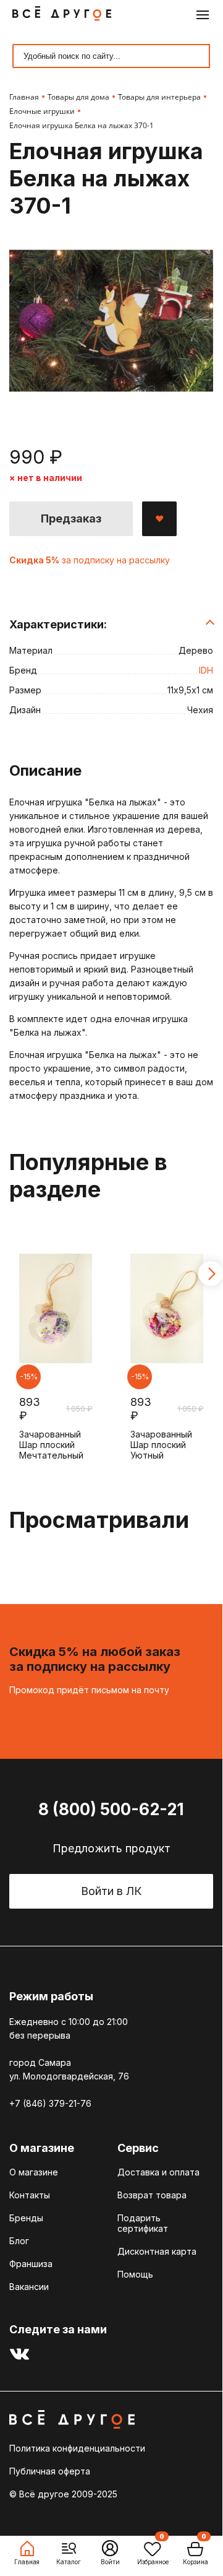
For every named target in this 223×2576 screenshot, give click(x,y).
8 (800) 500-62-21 (111, 1809)
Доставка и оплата (158, 2172)
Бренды (26, 2218)
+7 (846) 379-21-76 (50, 2103)
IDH (206, 670)
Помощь (135, 2274)
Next (211, 1273)
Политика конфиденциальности (77, 2448)
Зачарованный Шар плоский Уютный (161, 1445)
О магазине (34, 2172)
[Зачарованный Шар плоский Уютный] (167, 1309)
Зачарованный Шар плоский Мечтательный (51, 1445)
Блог (19, 2241)
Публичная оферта (50, 2471)
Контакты (30, 2195)
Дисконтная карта (157, 2251)
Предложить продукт (111, 1848)
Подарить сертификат (143, 2223)
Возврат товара (152, 2195)
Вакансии (29, 2287)
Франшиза (31, 2264)
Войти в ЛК (111, 1891)
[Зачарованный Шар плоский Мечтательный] (56, 1309)
